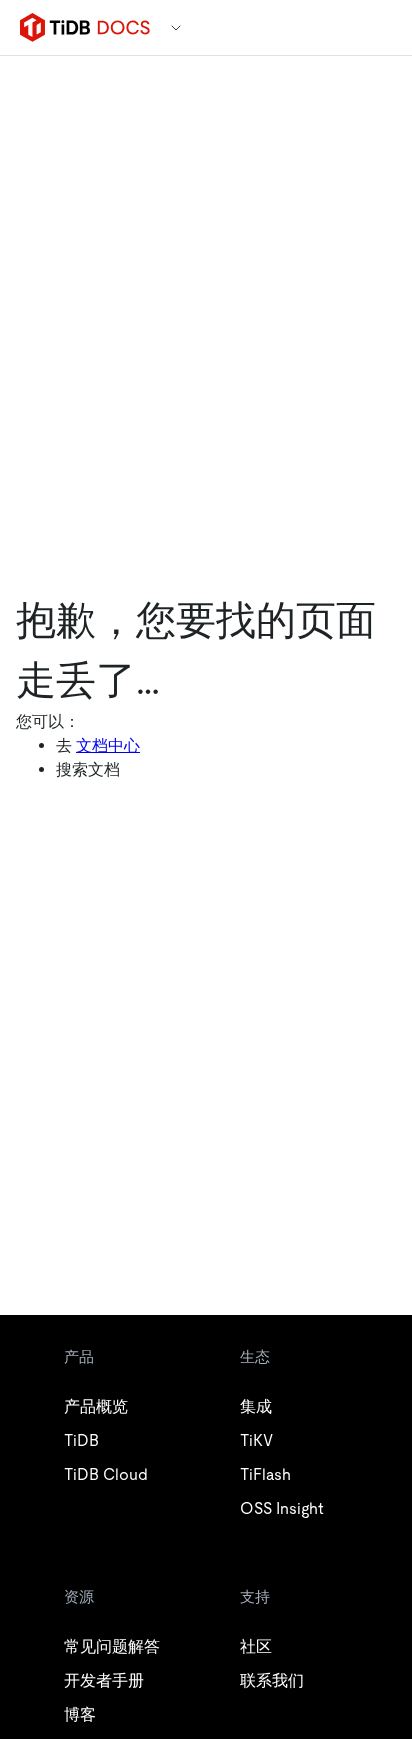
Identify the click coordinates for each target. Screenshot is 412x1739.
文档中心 (108, 745)
